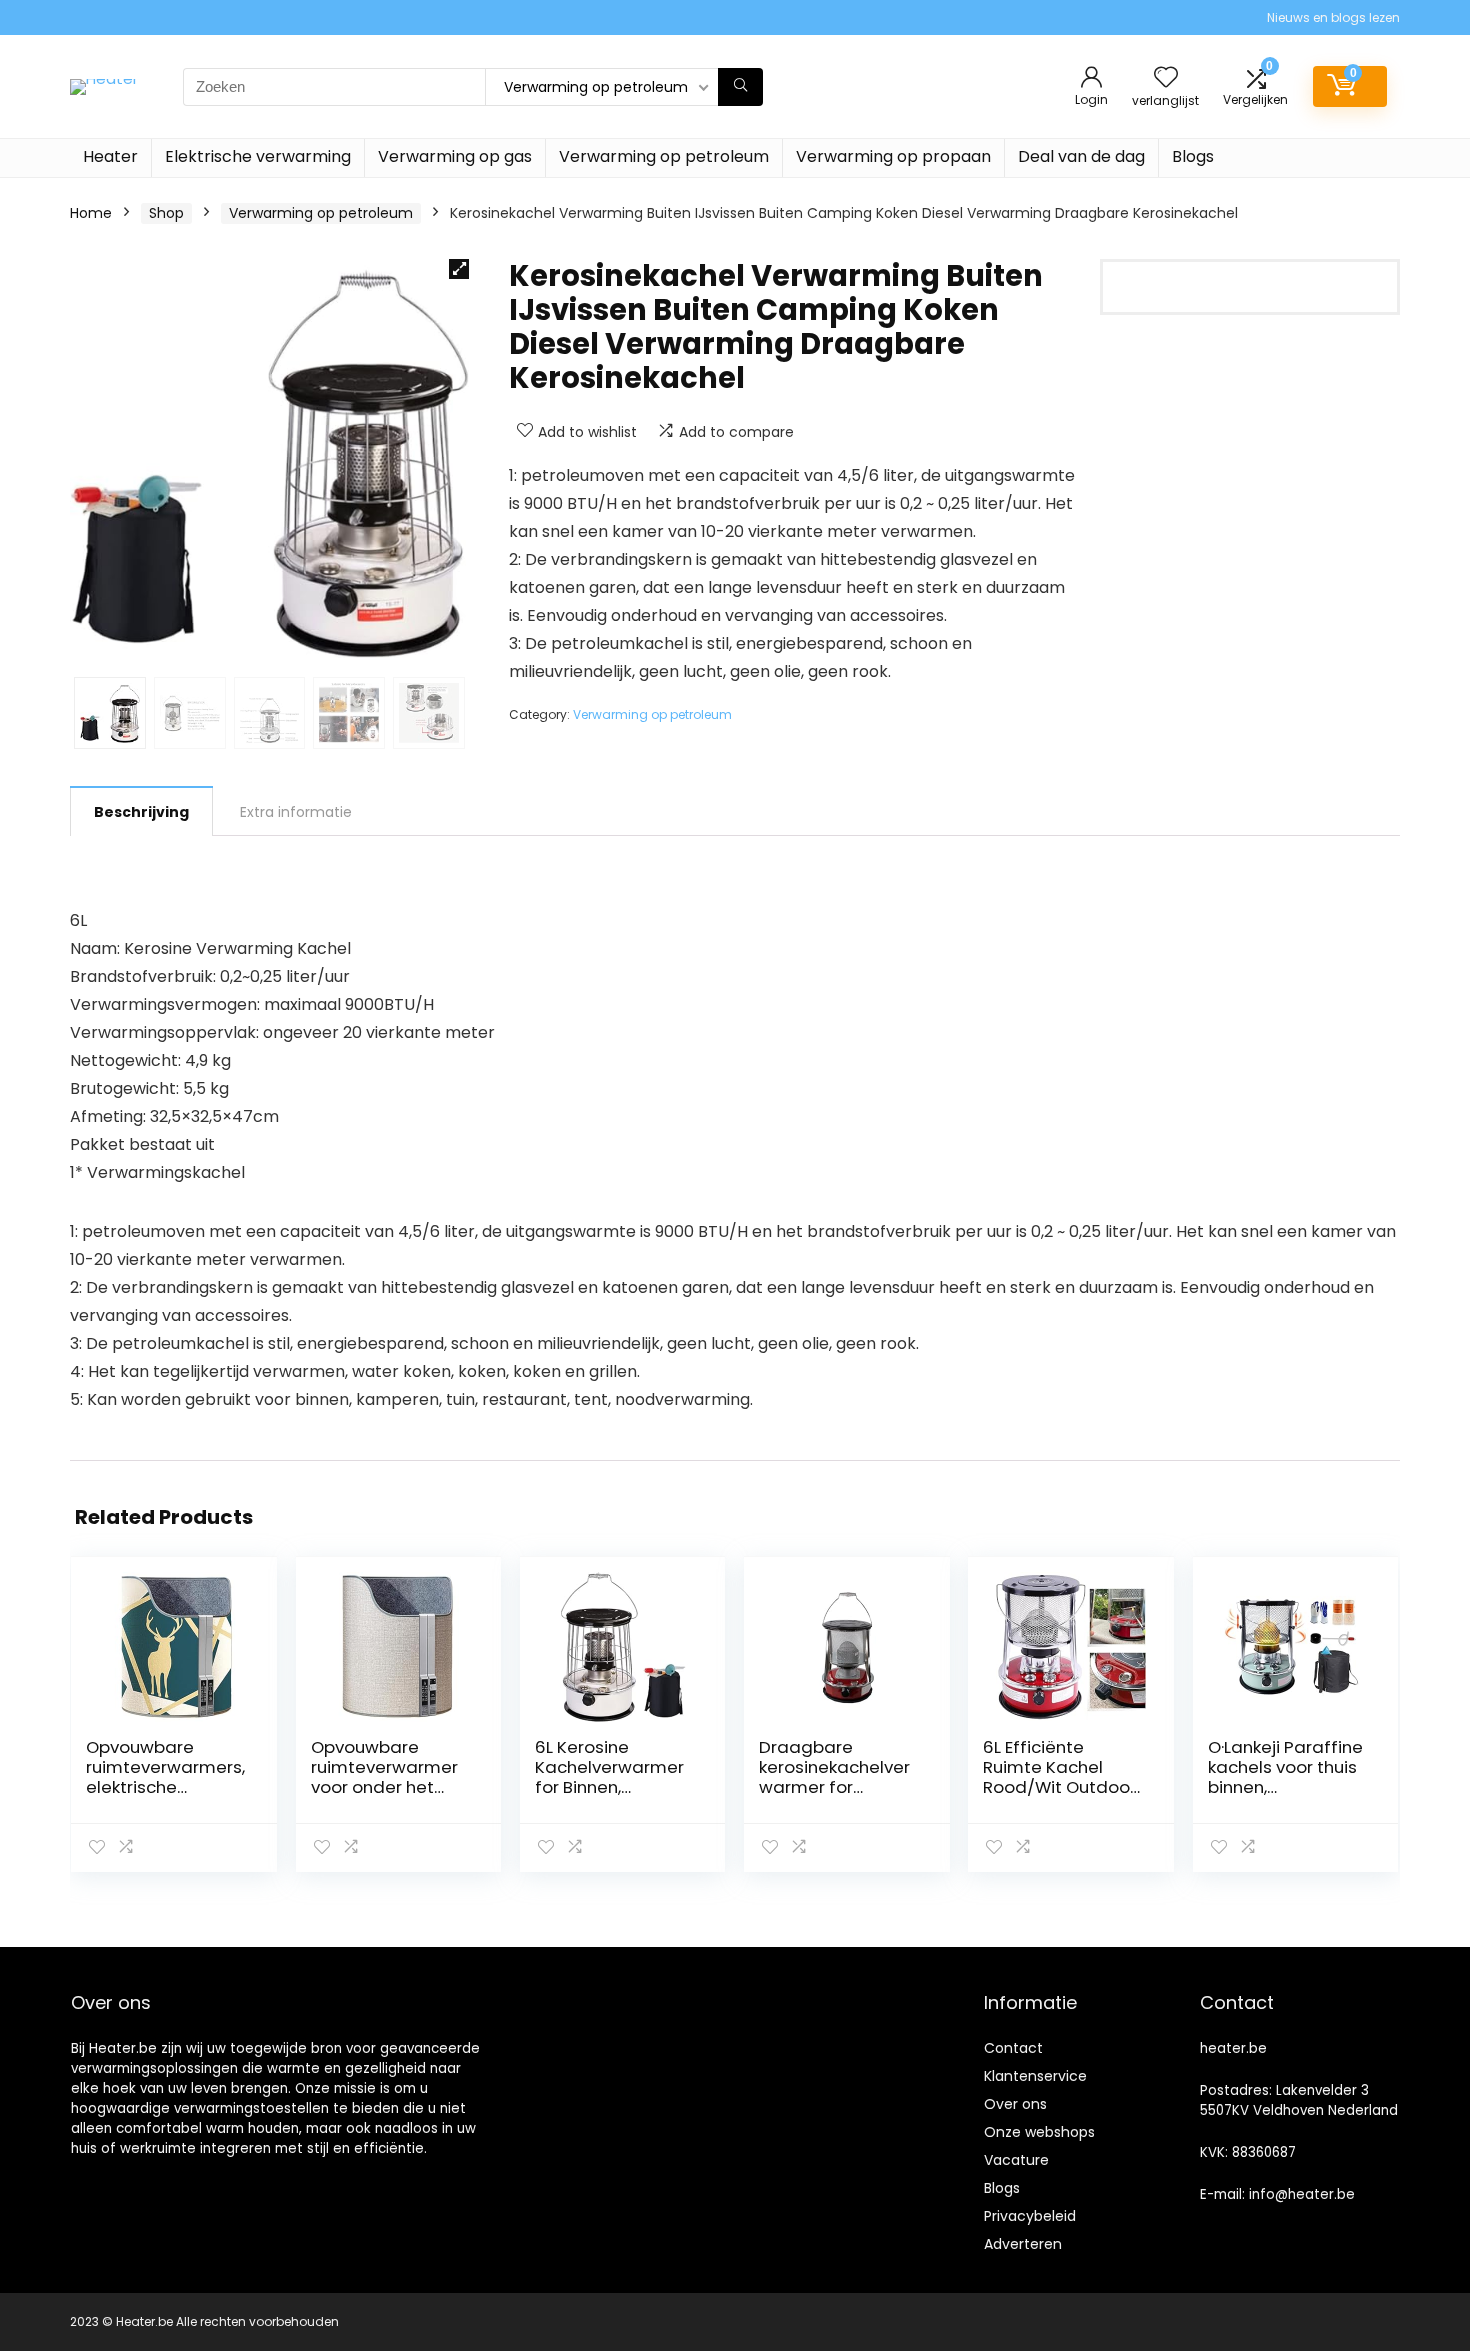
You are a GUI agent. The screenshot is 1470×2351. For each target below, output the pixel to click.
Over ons (1015, 2104)
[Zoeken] (740, 87)
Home (91, 213)
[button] (459, 269)
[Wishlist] (1166, 78)
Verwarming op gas (455, 156)
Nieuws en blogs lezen (1333, 17)
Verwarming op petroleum (664, 156)
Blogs (1193, 156)
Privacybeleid (1030, 2216)
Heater (110, 156)
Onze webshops (1039, 2132)
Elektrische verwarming (258, 156)
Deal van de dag (1081, 156)
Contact (1013, 2048)
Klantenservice (1035, 2076)
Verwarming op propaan (893, 156)
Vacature (1016, 2160)
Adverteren (1023, 2244)
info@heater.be (1302, 2194)
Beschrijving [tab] (141, 812)
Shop (166, 213)
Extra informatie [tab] (296, 812)
